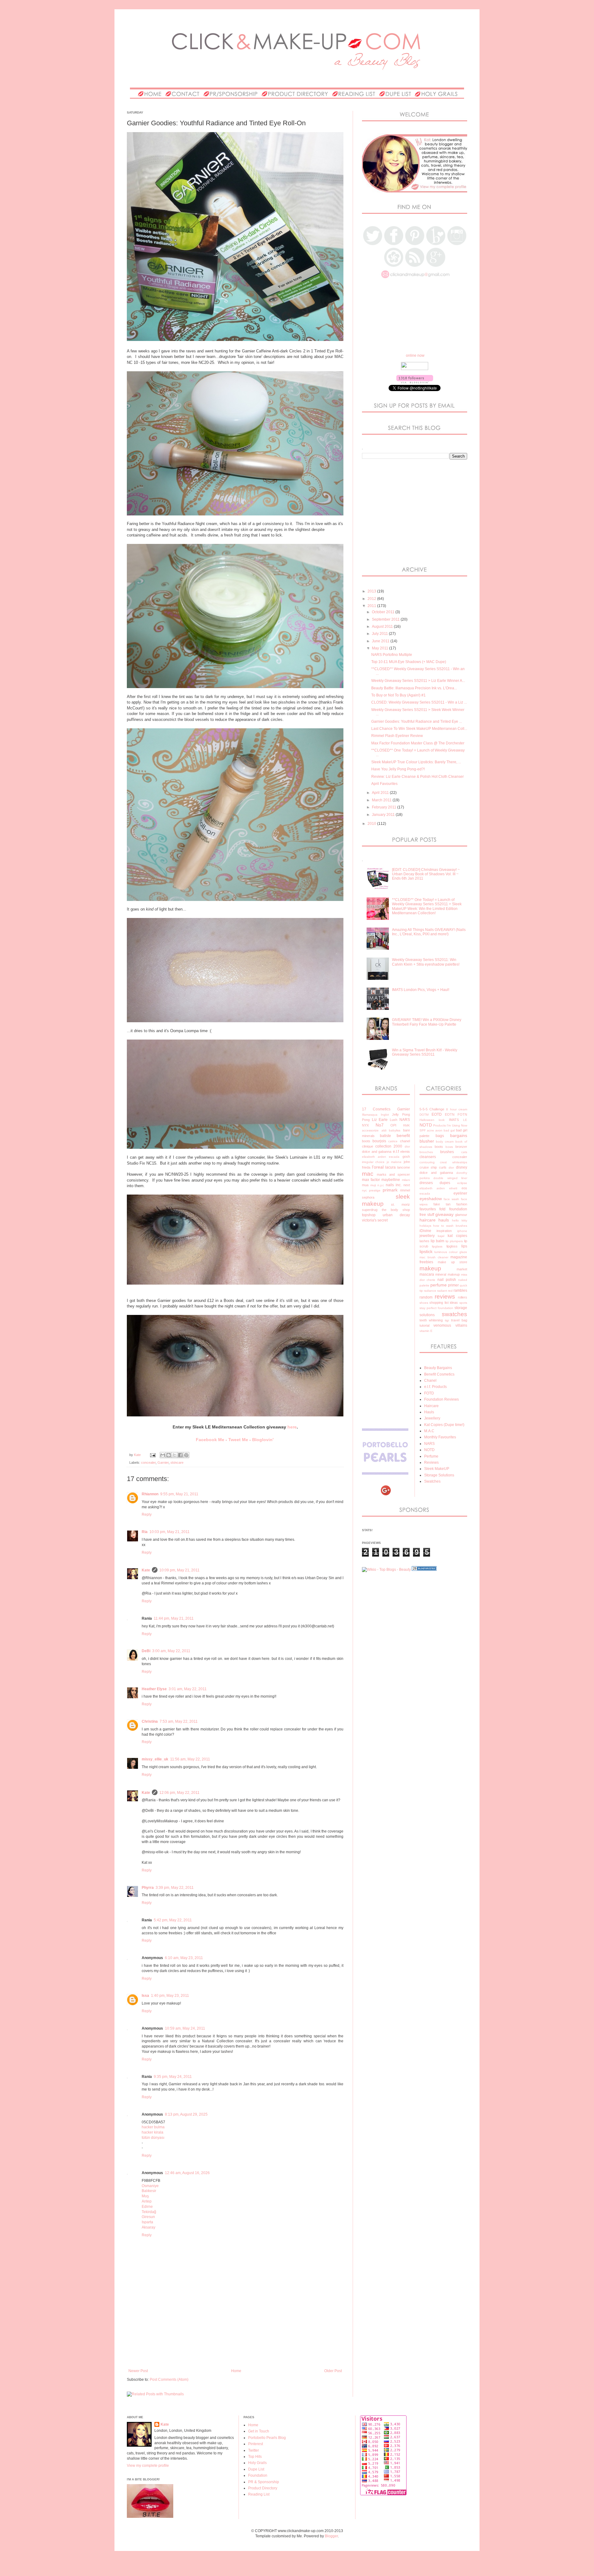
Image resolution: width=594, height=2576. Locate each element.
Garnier (163, 1462)
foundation (458, 1209)
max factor (371, 1180)
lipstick (426, 1251)
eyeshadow (431, 1199)
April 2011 (381, 793)
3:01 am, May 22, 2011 (188, 1689)
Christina (150, 1721)
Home (236, 2371)
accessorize (370, 1130)
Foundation (258, 2475)
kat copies (457, 1236)
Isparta (147, 2222)
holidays (425, 1226)
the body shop (396, 1210)
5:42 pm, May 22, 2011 (173, 1920)
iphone (462, 1231)
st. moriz (400, 1204)
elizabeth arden (374, 1157)
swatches (454, 1314)
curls (443, 1167)
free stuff (427, 1215)
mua (365, 1185)
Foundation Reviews (441, 1399)
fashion (462, 1204)
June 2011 (381, 641)
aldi (384, 1130)
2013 (372, 591)
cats (464, 1152)
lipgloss (452, 1246)
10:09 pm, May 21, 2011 (179, 1570)
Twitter (254, 2450)
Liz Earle (380, 1120)
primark (390, 1190)
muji (373, 1185)
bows (449, 1147)
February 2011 (385, 807)
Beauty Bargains (438, 1368)
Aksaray (148, 2227)
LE (465, 1120)
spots (463, 1303)
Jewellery (432, 1418)
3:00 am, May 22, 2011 (171, 1651)
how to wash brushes (450, 1226)
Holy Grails (257, 2463)
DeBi (146, 1651)
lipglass (437, 1246)
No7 (380, 1125)
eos (464, 1188)
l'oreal (378, 1167)
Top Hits (255, 2457)
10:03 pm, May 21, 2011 (170, 1532)
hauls (444, 1220)
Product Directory (263, 2488)
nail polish (447, 1280)
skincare (177, 1462)
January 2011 (384, 815)
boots (366, 1141)
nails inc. (394, 1185)
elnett (453, 1188)
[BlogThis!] (169, 1455)
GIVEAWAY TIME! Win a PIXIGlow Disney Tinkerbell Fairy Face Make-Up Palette (427, 1022)
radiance (430, 1291)
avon (439, 1130)
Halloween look (432, 1120)
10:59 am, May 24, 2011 (185, 2028)
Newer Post (138, 2371)
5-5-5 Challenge (432, 1109)
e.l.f (396, 1152)
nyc (364, 1190)
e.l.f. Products (435, 1387)
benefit (403, 1135)
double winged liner (450, 1178)
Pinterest (256, 2444)
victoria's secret (375, 1220)
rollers (463, 1297)
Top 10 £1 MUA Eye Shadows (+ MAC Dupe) (409, 662)
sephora (368, 1197)
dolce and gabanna (377, 1152)
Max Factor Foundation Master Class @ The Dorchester (418, 743)
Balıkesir (149, 2191)
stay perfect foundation (436, 1308)
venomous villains (450, 1325)
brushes (447, 1152)
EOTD (437, 1114)
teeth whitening (431, 1320)
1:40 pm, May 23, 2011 (170, 1996)
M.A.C (429, 1431)
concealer (148, 1462)
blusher (427, 1141)
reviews (445, 1297)
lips (464, 1246)
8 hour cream (457, 1109)
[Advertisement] (239, 2347)
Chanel (430, 1381)
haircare (428, 1220)
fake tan (442, 1204)
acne (430, 1130)
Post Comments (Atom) (169, 2380)
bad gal (449, 1130)
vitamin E (426, 1331)
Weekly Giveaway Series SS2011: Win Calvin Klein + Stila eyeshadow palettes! (426, 962)
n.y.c (381, 1185)
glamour (461, 1215)
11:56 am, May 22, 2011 (190, 1759)
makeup (430, 1268)
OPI (393, 1125)
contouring (427, 1162)
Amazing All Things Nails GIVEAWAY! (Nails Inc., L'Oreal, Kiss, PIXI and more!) (429, 932)
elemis (405, 1152)
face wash (451, 1199)
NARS (405, 1120)
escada (394, 1157)
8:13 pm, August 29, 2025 (186, 2114)
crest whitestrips (454, 1162)
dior (407, 1146)
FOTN (462, 1114)
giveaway (444, 1214)
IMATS (454, 1120)
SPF (423, 1130)
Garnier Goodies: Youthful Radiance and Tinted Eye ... (417, 722)
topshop (369, 1215)
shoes (424, 1303)
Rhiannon (150, 1494)
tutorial (424, 1325)
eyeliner (460, 1193)
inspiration (444, 1231)
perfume (439, 1285)
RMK (407, 1125)
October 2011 (384, 612)
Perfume (431, 1456)
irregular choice (373, 1162)
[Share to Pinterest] (186, 1455)
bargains (459, 1135)
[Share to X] (174, 1455)
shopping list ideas (444, 1303)
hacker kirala (153, 2132)
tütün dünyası (153, 2138)
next (407, 1185)
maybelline (391, 1180)
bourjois (379, 1141)
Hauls (429, 1412)
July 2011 (380, 634)
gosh (406, 1157)
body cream (445, 1142)
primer (453, 1285)
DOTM (424, 1115)
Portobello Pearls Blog (267, 2438)
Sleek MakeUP (437, 1469)
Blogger (331, 2536)
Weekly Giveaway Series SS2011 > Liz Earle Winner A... (418, 681)
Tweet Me (238, 1440)
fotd (442, 1209)
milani (406, 1180)
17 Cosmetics (376, 1109)
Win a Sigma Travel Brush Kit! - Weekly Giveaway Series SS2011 (425, 1052)
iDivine (425, 1231)
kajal (441, 1236)
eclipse (462, 1183)
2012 (372, 599)
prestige (375, 1190)
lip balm (437, 1241)
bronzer (461, 1147)
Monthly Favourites (440, 1437)
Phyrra (148, 1888)
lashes (424, 1241)
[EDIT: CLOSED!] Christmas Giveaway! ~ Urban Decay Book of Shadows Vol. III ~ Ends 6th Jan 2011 (426, 874)
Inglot (385, 1115)
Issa (145, 1996)
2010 (372, 824)
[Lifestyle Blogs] (424, 1570)
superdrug (370, 1210)
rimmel (405, 1190)
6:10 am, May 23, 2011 (184, 1958)
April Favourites (384, 784)
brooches (426, 1152)
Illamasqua (370, 1115)
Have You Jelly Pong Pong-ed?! (398, 769)
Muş (145, 2196)
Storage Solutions (439, 1475)
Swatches (432, 1481)
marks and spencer (393, 1174)
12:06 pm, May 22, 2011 (179, 1793)
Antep (147, 2201)
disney (462, 1167)
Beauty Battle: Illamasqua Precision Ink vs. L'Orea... (414, 688)
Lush (394, 1120)
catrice (393, 1141)
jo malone (394, 1162)
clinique (368, 1146)
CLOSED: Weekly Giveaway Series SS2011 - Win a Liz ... (419, 702)
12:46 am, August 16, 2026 (187, 2173)
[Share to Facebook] (180, 1455)
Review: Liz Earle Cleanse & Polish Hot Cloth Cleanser (418, 777)
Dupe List (256, 2469)
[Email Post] (153, 1455)
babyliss (395, 1130)
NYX (365, 1125)
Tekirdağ (149, 2212)
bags (440, 1136)
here (292, 1427)
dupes (445, 1183)
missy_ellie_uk (155, 1759)
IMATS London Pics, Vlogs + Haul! (421, 990)
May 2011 (381, 648)
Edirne (147, 2207)
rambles (460, 1290)
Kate (146, 1570)
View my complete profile (148, 2466)
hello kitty (460, 1220)
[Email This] (163, 1455)
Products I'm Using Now (450, 1125)
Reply (147, 1514)
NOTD (426, 1125)
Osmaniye (150, 2186)
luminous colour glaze (451, 1252)
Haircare (431, 1406)
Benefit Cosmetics (439, 1374)
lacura (390, 1167)
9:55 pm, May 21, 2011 (179, 1494)
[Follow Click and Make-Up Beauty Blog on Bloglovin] (415, 382)
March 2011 (382, 800)
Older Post (333, 2371)
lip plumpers (454, 1241)
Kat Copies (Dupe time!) (444, 1425)
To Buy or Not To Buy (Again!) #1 (398, 695)
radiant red (445, 1291)
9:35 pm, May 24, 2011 (173, 2077)
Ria (145, 1532)
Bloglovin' (263, 1440)
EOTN (450, 1114)
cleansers (428, 1157)
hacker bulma (153, 2127)
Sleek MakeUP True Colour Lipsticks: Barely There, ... (416, 762)
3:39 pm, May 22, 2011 (175, 1888)
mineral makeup (448, 1274)
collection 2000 (389, 1146)
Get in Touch (259, 2431)
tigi (447, 1320)
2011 (372, 606)
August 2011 (383, 627)
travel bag (459, 1320)
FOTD (429, 1393)
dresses (426, 1183)
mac (368, 1174)
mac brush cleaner (434, 1257)
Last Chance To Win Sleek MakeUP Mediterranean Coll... (419, 729)
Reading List (259, 2494)
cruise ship (428, 1167)
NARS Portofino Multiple (392, 655)
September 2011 (386, 619)
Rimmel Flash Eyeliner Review (397, 736)
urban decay (396, 1215)
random (426, 1297)
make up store (452, 1262)
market (462, 1269)
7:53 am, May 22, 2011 (179, 1721)
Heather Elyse (154, 1689)
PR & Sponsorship (264, 2482)
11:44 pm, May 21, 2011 (174, 1618)
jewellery (427, 1236)
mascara (427, 1274)
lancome (404, 1167)
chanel (405, 1141)
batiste (385, 1136)
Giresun (148, 2217)
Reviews (431, 1462)
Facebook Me (210, 1440)
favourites (428, 1209)
